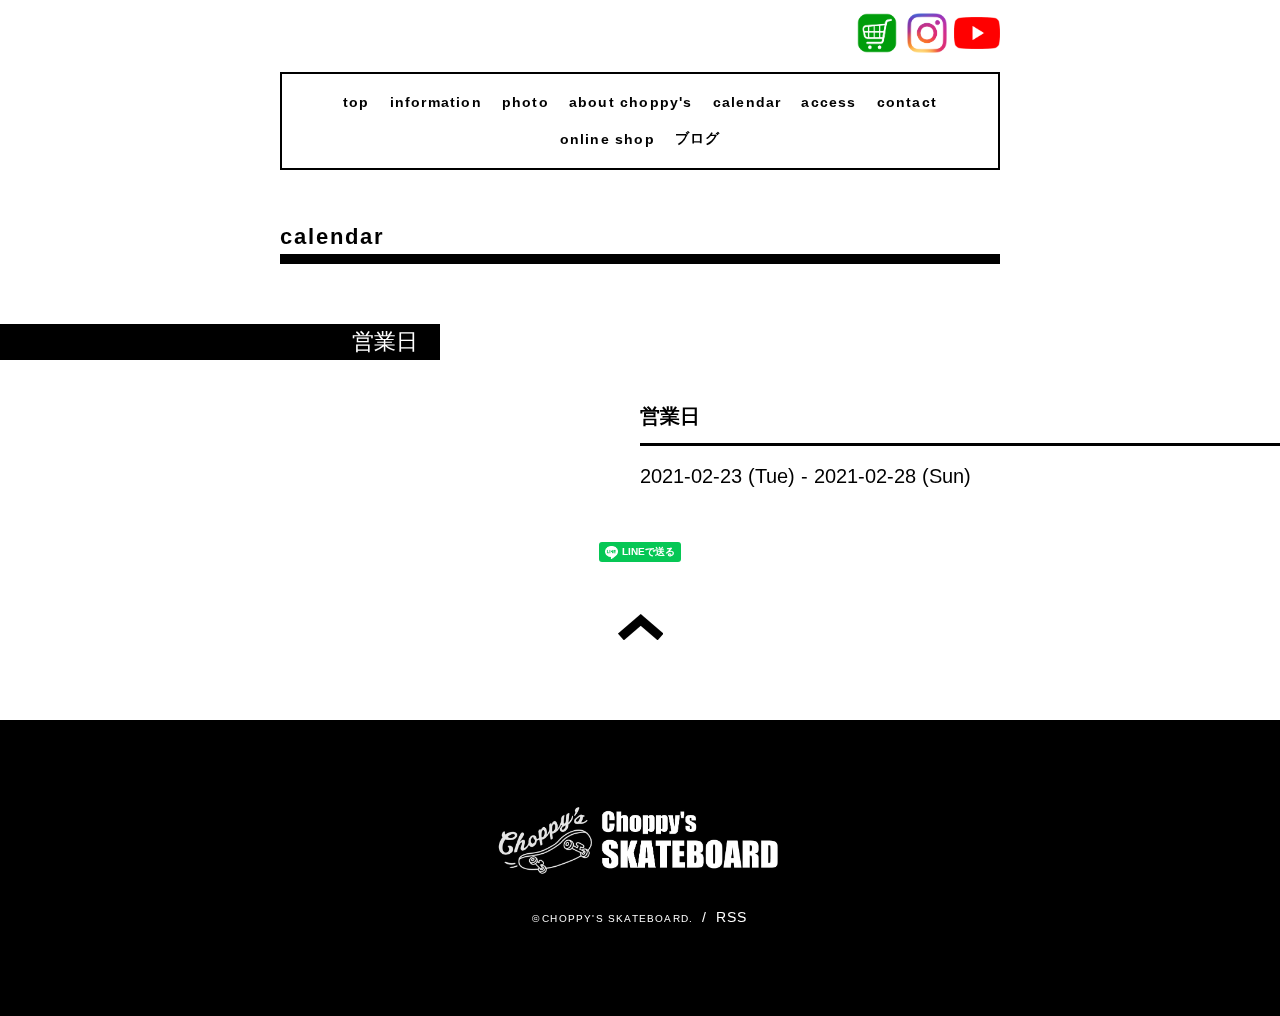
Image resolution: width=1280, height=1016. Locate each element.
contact (907, 102)
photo (525, 102)
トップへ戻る (640, 627)
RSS (732, 917)
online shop (607, 139)
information (436, 102)
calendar (747, 102)
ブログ (698, 138)
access (828, 102)
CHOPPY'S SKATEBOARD (615, 918)
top (356, 102)
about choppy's (631, 102)
